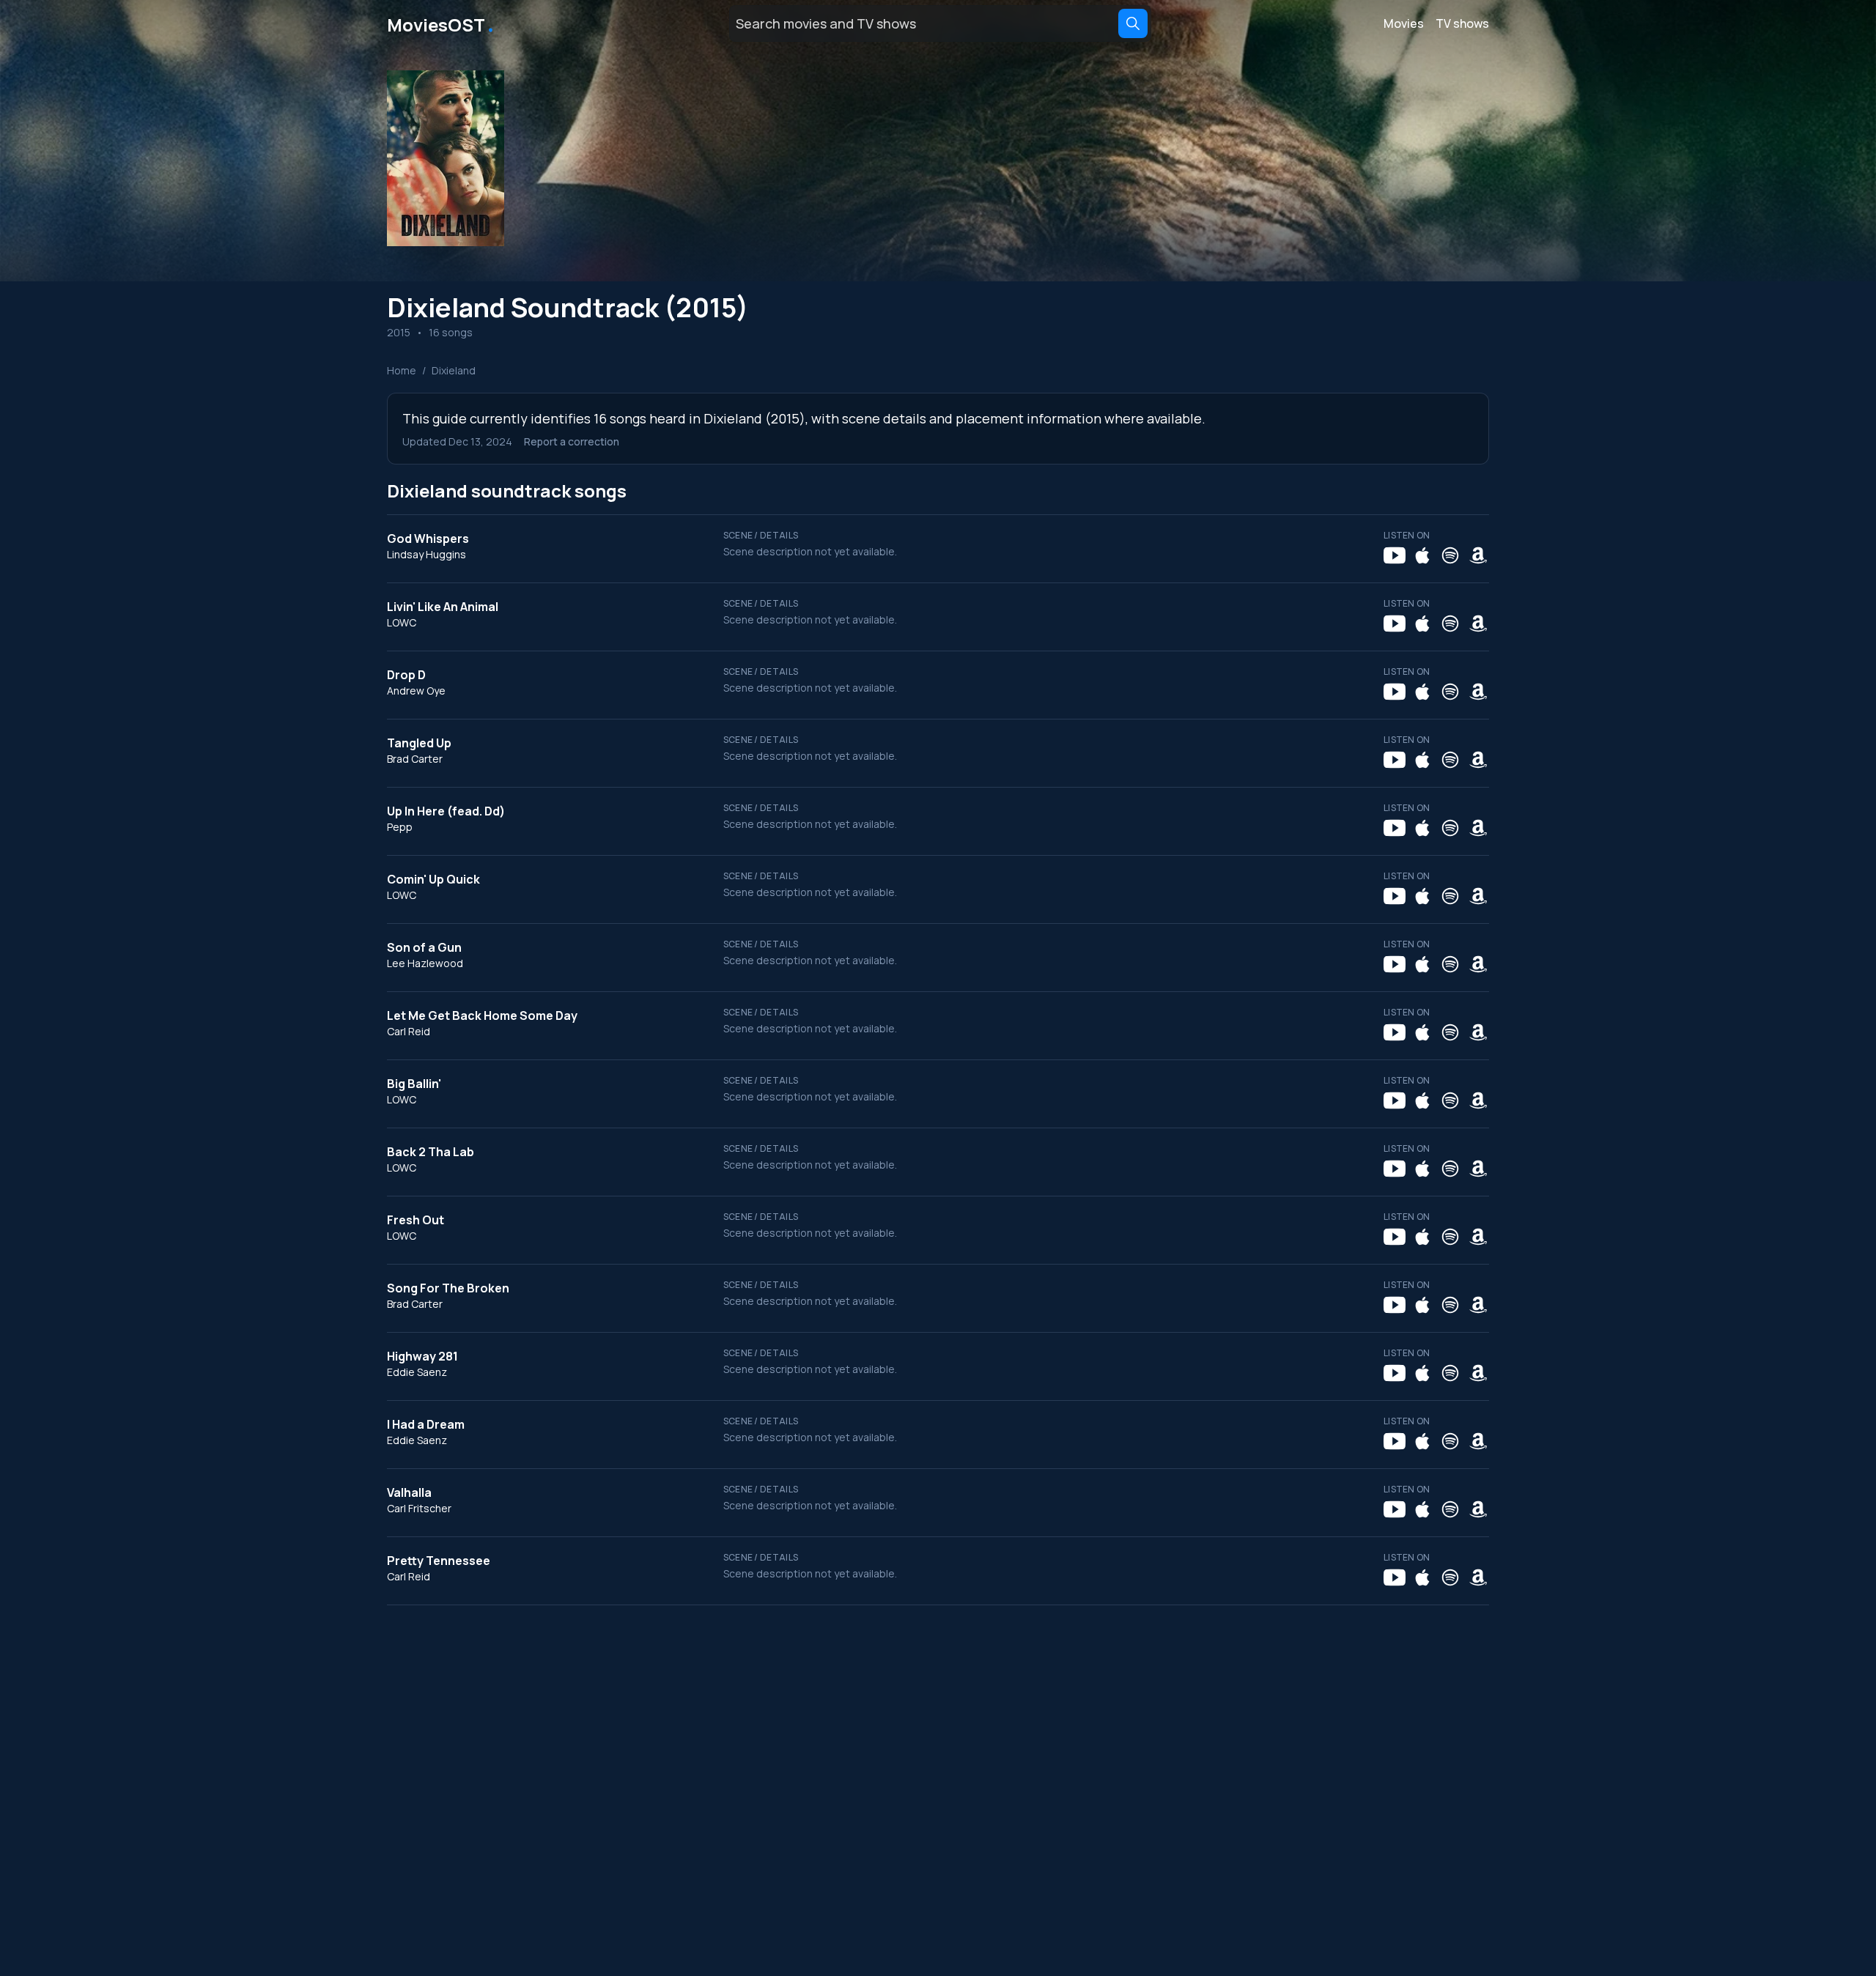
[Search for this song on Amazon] (1478, 555)
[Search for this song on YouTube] (1395, 555)
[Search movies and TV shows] (1133, 23)
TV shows (1462, 23)
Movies (1404, 23)
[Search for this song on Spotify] (1450, 555)
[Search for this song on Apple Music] (1422, 555)
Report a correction (572, 441)
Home (402, 370)
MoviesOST (442, 23)
